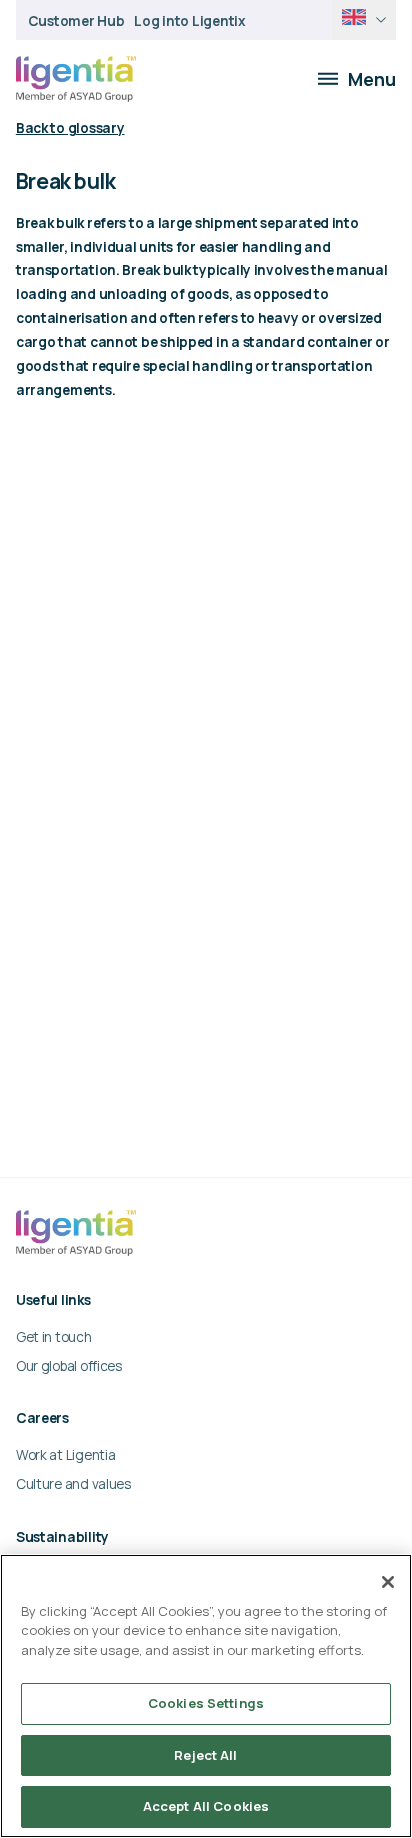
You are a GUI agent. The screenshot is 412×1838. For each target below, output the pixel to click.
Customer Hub (76, 20)
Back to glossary (70, 127)
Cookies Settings (206, 1703)
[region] (206, 1696)
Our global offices (69, 1365)
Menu (372, 79)
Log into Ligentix (189, 20)
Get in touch (54, 1336)
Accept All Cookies (206, 1806)
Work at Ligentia (66, 1454)
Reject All (205, 1755)
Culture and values (73, 1483)
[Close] (388, 1582)
